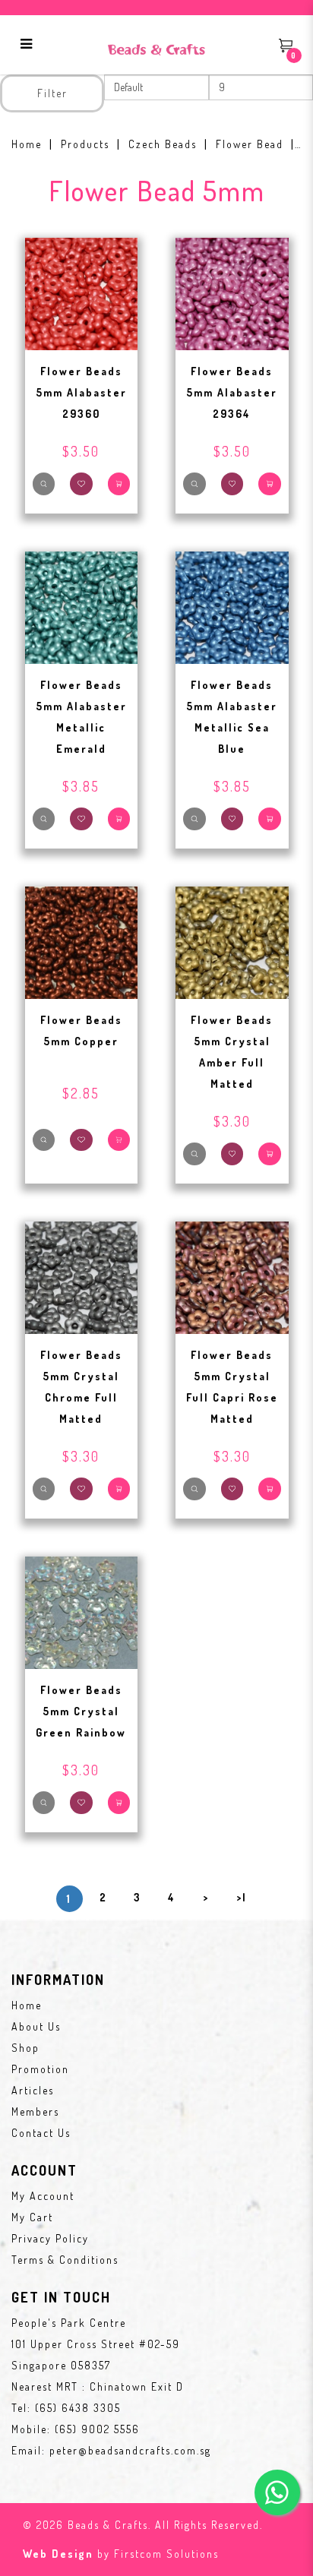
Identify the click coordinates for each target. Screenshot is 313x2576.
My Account (43, 2196)
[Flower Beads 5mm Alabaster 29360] (82, 292)
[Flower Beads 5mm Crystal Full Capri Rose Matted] (232, 1276)
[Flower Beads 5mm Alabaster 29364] (232, 292)
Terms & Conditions (65, 2260)
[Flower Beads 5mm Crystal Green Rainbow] (82, 1611)
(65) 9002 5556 (97, 2429)
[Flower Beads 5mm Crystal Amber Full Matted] (232, 941)
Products (85, 144)
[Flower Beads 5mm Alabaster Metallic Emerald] (82, 606)
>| (242, 1897)
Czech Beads (163, 144)
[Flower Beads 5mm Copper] (82, 941)
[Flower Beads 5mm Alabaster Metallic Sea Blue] (232, 606)
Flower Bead (250, 144)
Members (35, 2111)
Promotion (40, 2069)
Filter (52, 93)
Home (27, 144)
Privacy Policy (50, 2238)
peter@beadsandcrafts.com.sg (130, 2450)
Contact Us (41, 2133)
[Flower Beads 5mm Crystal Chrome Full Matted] (82, 1276)
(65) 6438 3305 (78, 2408)
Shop (25, 2048)
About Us (36, 2026)
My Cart (32, 2217)
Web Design (58, 2554)
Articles (33, 2090)
